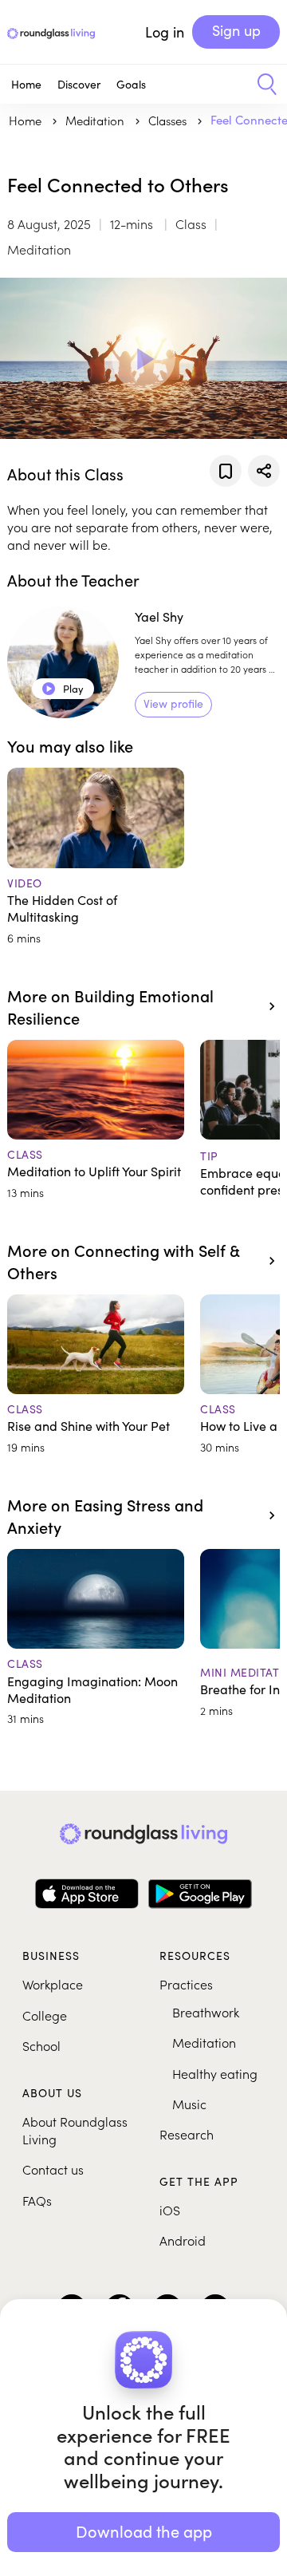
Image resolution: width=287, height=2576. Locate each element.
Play (63, 689)
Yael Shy (159, 616)
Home (26, 84)
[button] (261, 85)
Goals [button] (131, 84)
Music (189, 2104)
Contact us (53, 2169)
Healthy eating (215, 2073)
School (41, 2045)
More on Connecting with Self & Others (123, 1261)
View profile (173, 703)
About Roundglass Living (75, 2130)
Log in (165, 32)
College (45, 2015)
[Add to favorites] (226, 471)
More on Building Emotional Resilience (110, 1006)
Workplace (53, 1984)
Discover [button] (79, 84)
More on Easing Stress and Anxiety (105, 1515)
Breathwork (206, 2012)
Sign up (236, 30)
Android (183, 2240)
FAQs (37, 2200)
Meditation (204, 2042)
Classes (169, 120)
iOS (170, 2210)
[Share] (264, 471)
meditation (96, 120)
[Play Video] (143, 358)
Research (187, 2134)
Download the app (144, 2531)
